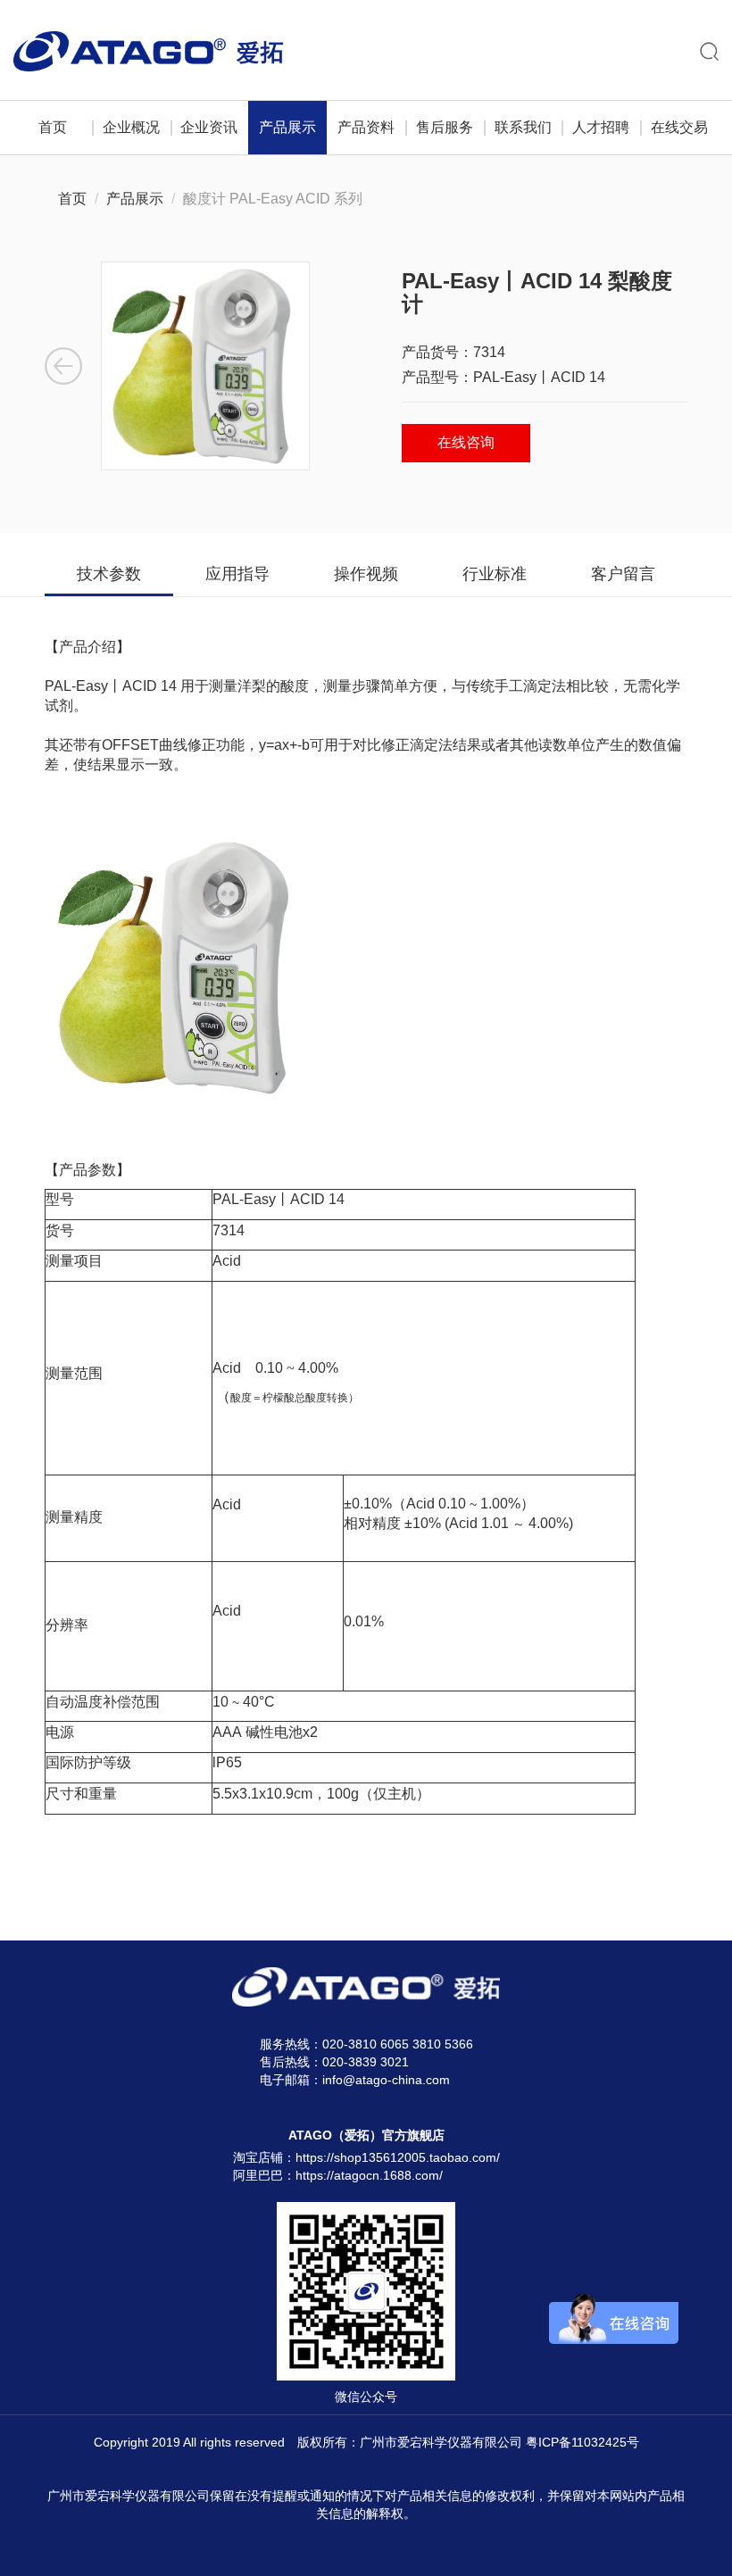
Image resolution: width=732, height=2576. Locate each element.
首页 (53, 127)
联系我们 (523, 127)
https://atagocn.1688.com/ (369, 2175)
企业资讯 (209, 127)
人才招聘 (601, 127)
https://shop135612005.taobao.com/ (398, 2157)
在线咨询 (466, 442)
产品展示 (287, 127)
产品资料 (366, 127)
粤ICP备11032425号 (582, 2442)
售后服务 (445, 127)
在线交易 (679, 127)
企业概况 (131, 127)
